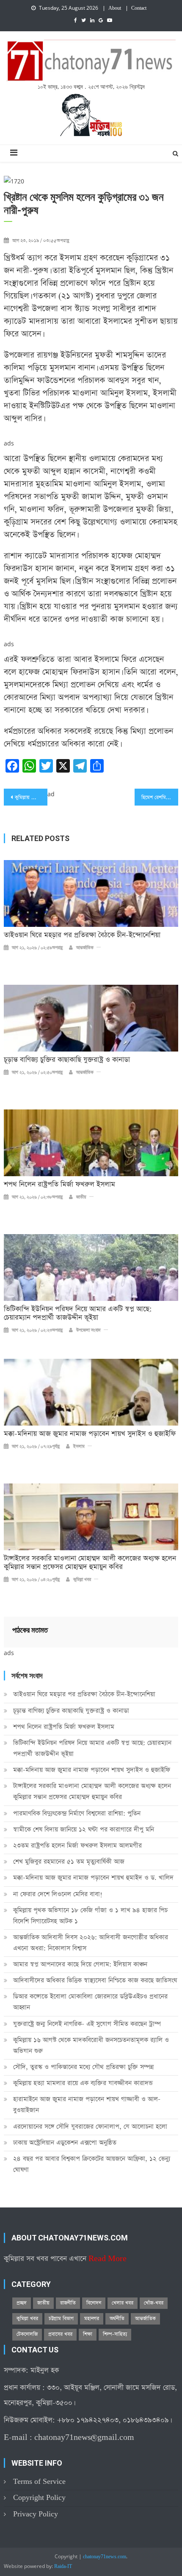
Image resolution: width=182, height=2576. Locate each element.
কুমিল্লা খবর (82, 1580)
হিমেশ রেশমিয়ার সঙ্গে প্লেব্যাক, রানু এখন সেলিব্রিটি (160, 798)
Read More (108, 2259)
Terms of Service (39, 2482)
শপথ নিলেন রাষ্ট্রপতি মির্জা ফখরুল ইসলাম (59, 1185)
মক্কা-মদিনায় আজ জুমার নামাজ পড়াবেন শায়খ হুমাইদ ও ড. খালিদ (93, 1878)
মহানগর (92, 2319)
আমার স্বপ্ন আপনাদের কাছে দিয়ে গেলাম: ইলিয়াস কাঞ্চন (80, 1964)
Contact (139, 8)
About (115, 8)
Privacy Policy (36, 2514)
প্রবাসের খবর (60, 2334)
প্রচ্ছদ (22, 2303)
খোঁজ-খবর (154, 2303)
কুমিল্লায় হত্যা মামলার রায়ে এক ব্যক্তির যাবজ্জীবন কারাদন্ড (83, 2083)
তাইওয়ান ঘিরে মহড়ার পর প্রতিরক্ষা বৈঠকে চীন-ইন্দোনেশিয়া (82, 935)
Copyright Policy (39, 2498)
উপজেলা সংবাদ (88, 1330)
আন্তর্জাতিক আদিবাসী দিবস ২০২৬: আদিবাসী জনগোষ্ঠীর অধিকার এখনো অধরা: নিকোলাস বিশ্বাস (91, 1943)
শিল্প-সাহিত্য (115, 2334)
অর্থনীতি (117, 2319)
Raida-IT (63, 2567)
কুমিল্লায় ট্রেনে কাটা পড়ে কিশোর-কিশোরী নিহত (31, 798)
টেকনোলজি (27, 2334)
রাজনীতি (68, 2303)
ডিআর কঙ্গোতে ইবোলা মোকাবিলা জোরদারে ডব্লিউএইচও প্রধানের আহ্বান (90, 2002)
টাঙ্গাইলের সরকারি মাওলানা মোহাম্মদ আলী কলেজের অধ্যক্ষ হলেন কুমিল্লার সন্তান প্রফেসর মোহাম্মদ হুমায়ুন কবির (90, 1563)
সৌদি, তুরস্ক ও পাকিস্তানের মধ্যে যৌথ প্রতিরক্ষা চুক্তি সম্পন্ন (83, 2067)
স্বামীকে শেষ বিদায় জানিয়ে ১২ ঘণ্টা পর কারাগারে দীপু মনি (84, 1829)
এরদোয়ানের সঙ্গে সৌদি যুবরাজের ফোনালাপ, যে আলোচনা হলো (90, 2127)
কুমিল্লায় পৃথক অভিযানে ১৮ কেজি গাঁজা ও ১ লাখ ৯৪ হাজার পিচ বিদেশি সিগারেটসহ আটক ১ (90, 1916)
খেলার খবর (123, 2303)
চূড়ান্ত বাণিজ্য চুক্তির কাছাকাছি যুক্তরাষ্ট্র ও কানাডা (67, 1060)
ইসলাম (79, 1447)
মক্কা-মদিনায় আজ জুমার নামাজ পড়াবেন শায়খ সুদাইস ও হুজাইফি (90, 1434)
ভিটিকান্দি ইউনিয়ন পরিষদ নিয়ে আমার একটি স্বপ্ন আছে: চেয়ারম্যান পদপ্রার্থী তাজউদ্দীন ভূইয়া (78, 1314)
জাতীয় (81, 1197)
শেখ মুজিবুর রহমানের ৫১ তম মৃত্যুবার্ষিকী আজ (69, 1862)
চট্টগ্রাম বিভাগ (61, 2319)
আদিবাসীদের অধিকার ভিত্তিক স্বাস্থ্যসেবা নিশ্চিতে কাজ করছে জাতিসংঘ (95, 1980)
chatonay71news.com (105, 2557)
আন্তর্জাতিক (85, 948)
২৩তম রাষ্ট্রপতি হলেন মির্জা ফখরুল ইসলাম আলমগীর (77, 1845)
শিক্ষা (88, 2334)
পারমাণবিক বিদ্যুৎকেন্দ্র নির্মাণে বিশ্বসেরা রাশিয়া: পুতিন (77, 1813)
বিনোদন (94, 2303)
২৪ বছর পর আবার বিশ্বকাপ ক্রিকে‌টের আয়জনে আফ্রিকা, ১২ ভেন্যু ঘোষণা (92, 2164)
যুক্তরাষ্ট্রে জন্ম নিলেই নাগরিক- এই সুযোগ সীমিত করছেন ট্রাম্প (87, 2024)
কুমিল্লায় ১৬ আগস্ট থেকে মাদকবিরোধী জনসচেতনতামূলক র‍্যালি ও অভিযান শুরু (91, 2045)
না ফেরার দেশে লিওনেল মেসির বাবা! (58, 1894)
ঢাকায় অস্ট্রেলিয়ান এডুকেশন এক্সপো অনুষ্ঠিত (65, 2143)
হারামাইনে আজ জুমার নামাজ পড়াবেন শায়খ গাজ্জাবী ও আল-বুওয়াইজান (87, 2105)
